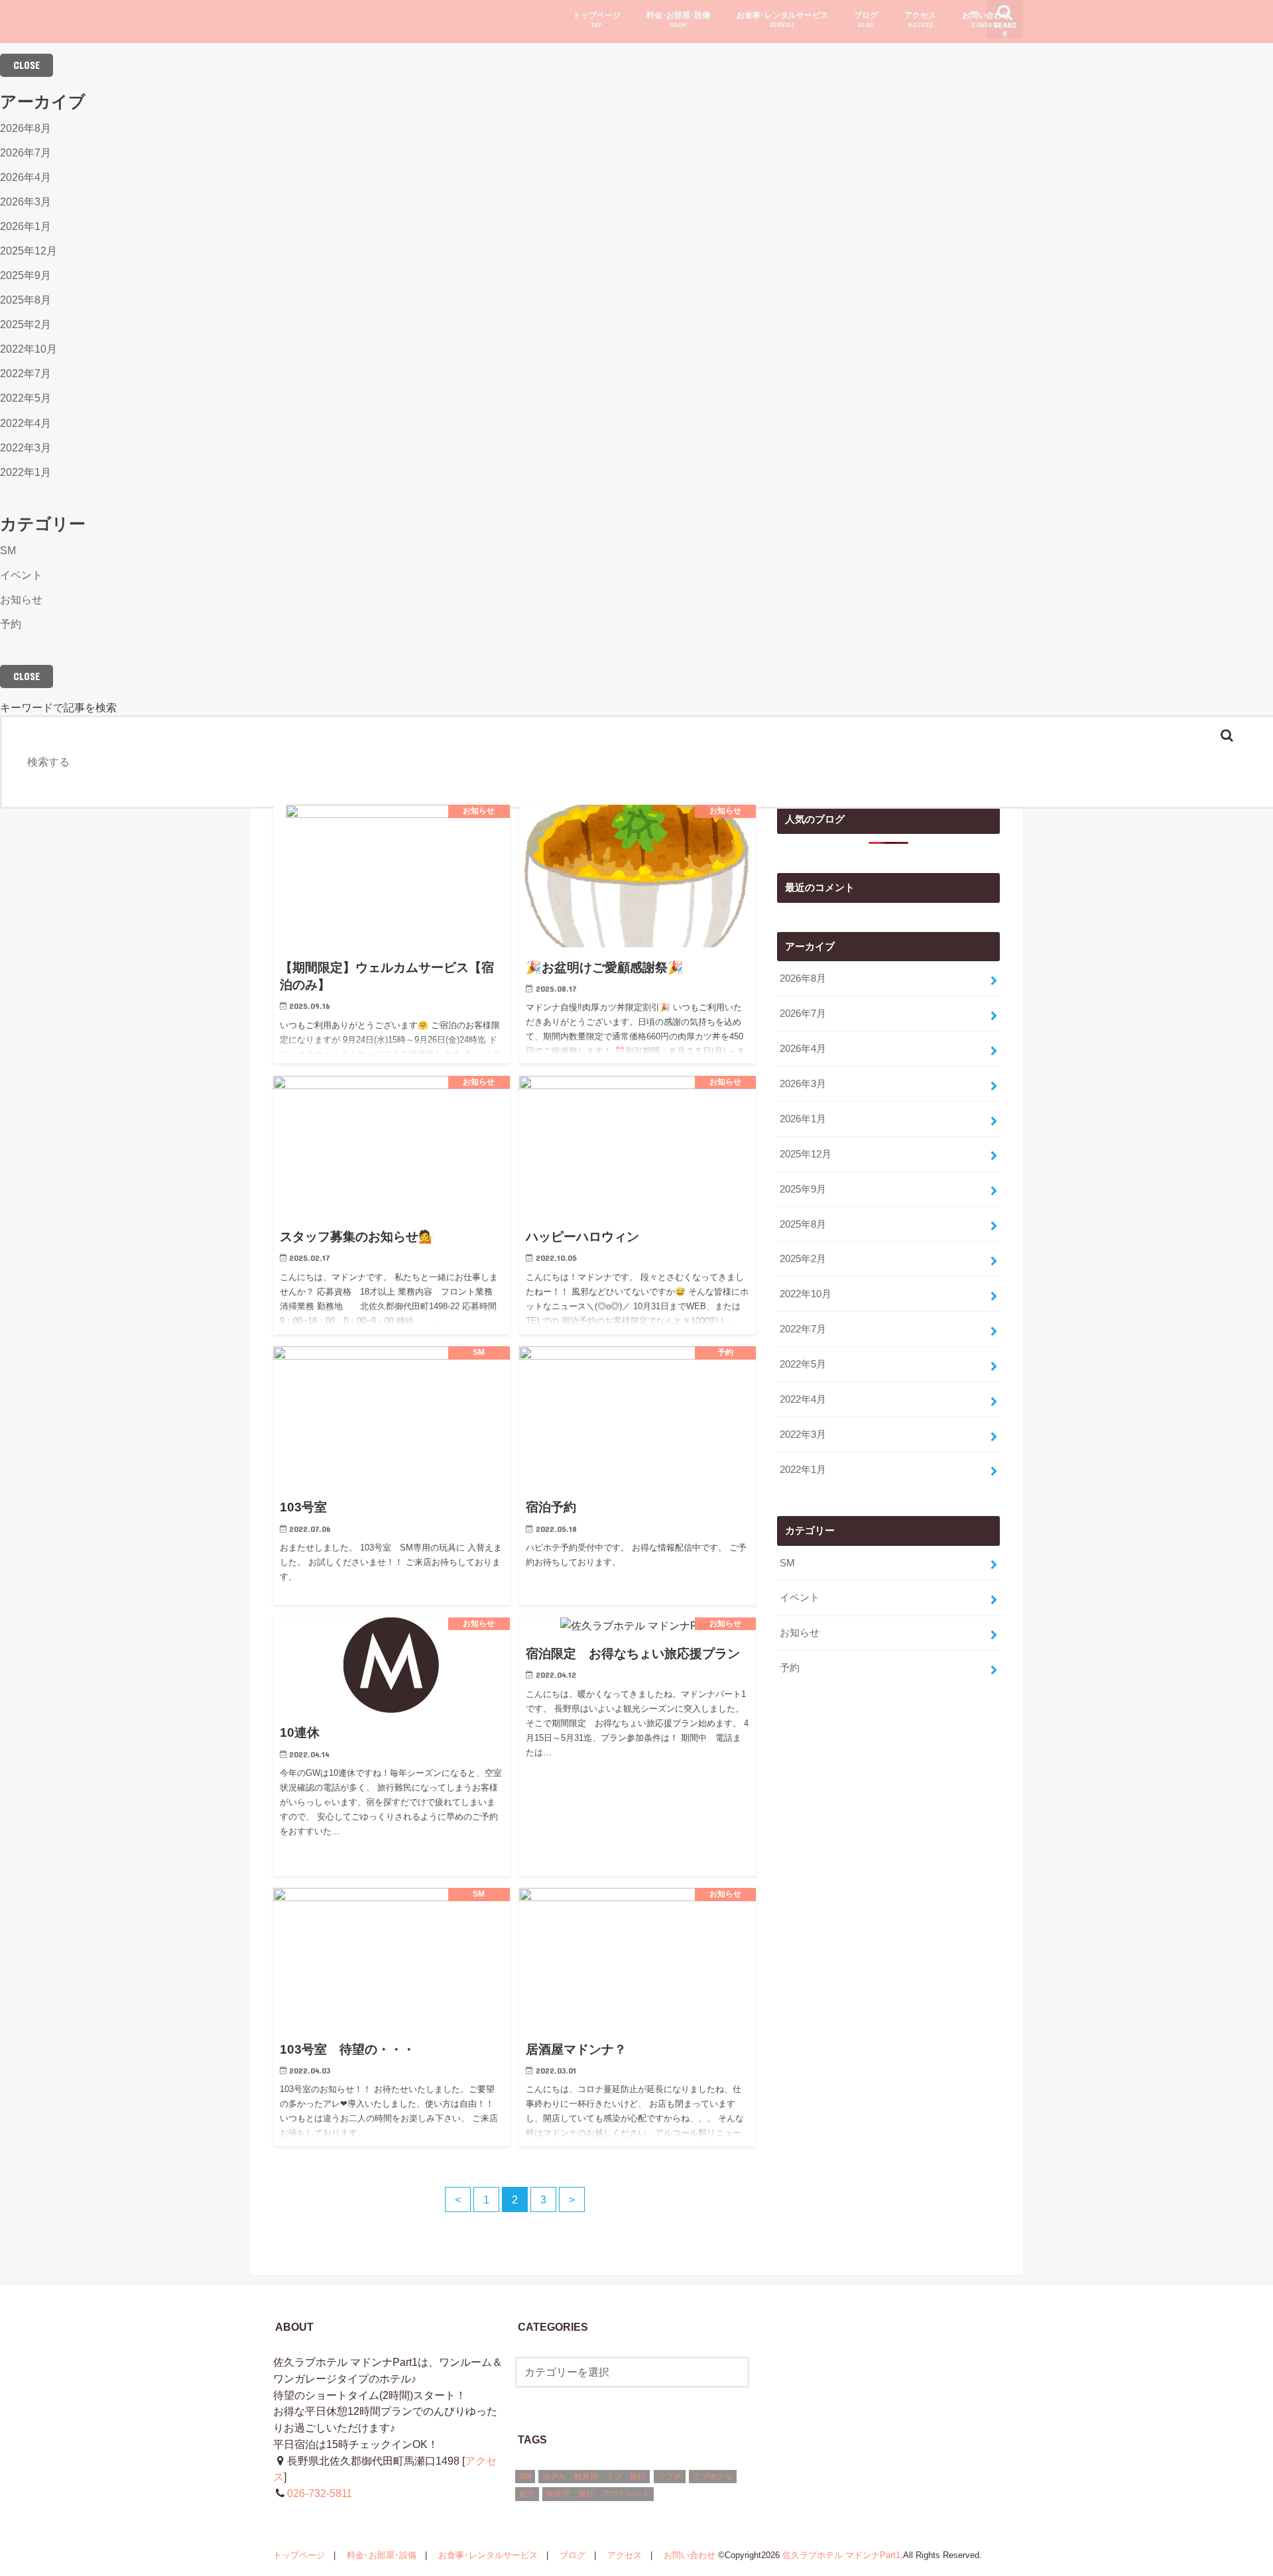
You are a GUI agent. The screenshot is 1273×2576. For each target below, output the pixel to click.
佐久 (527, 2494)
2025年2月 (26, 324)
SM (8, 550)
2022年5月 (26, 398)
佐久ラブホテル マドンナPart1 (841, 2555)
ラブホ (670, 2477)
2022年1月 (26, 472)
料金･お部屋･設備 (678, 20)
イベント (21, 575)
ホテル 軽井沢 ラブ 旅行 (594, 2477)
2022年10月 (29, 349)
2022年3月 (26, 447)
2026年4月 (26, 177)
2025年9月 (26, 275)
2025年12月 (29, 251)
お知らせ (21, 599)
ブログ (866, 20)
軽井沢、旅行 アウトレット (598, 2494)
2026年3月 (26, 202)
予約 (11, 624)
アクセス (920, 20)
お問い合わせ (986, 20)
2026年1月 (26, 226)
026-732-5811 (320, 2493)
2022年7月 (26, 373)
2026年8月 (26, 128)
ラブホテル (713, 2477)
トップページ (597, 20)
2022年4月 (26, 423)
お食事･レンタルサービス (782, 20)
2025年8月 (26, 300)
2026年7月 (26, 152)
